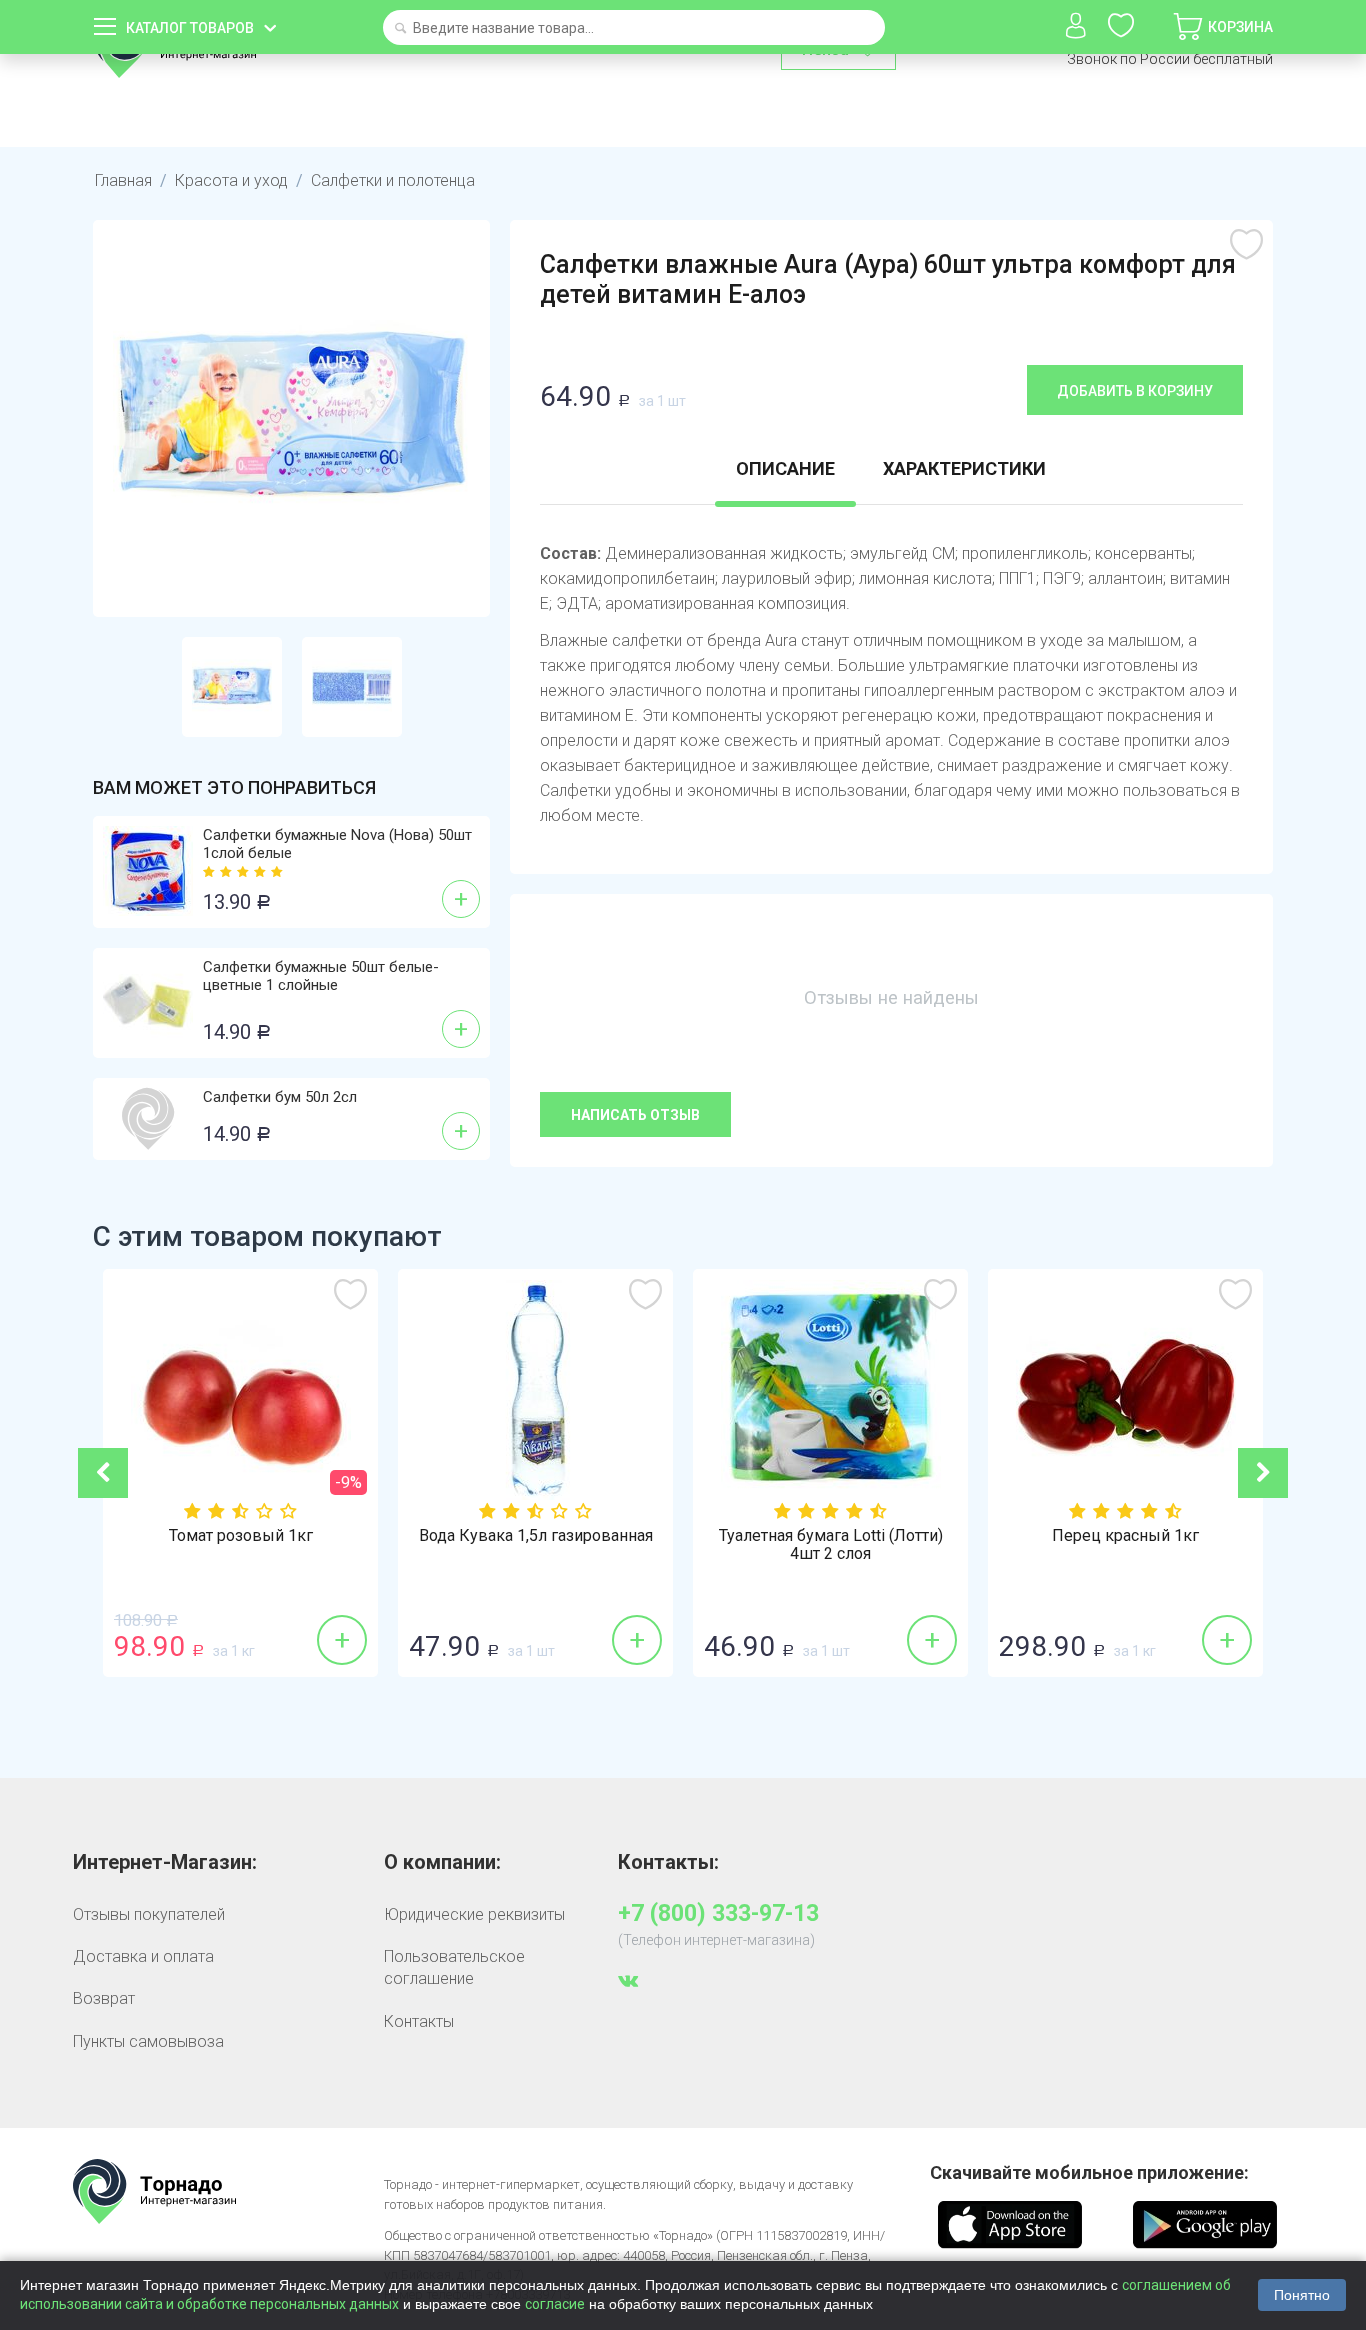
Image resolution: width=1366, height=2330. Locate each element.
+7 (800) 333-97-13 (718, 1914)
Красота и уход (231, 180)
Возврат (104, 1998)
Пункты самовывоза (148, 2041)
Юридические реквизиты (474, 1914)
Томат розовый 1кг (241, 1536)
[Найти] (400, 29)
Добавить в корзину (1135, 391)
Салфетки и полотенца (393, 180)
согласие (555, 2304)
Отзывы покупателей (149, 1914)
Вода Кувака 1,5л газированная (536, 1536)
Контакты (419, 2021)
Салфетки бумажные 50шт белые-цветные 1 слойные (321, 976)
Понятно (1302, 2295)
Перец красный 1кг (1125, 1536)
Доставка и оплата (143, 1956)
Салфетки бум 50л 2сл (280, 1097)
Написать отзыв (635, 1115)
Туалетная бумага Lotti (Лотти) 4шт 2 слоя (831, 1545)
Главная (123, 180)
